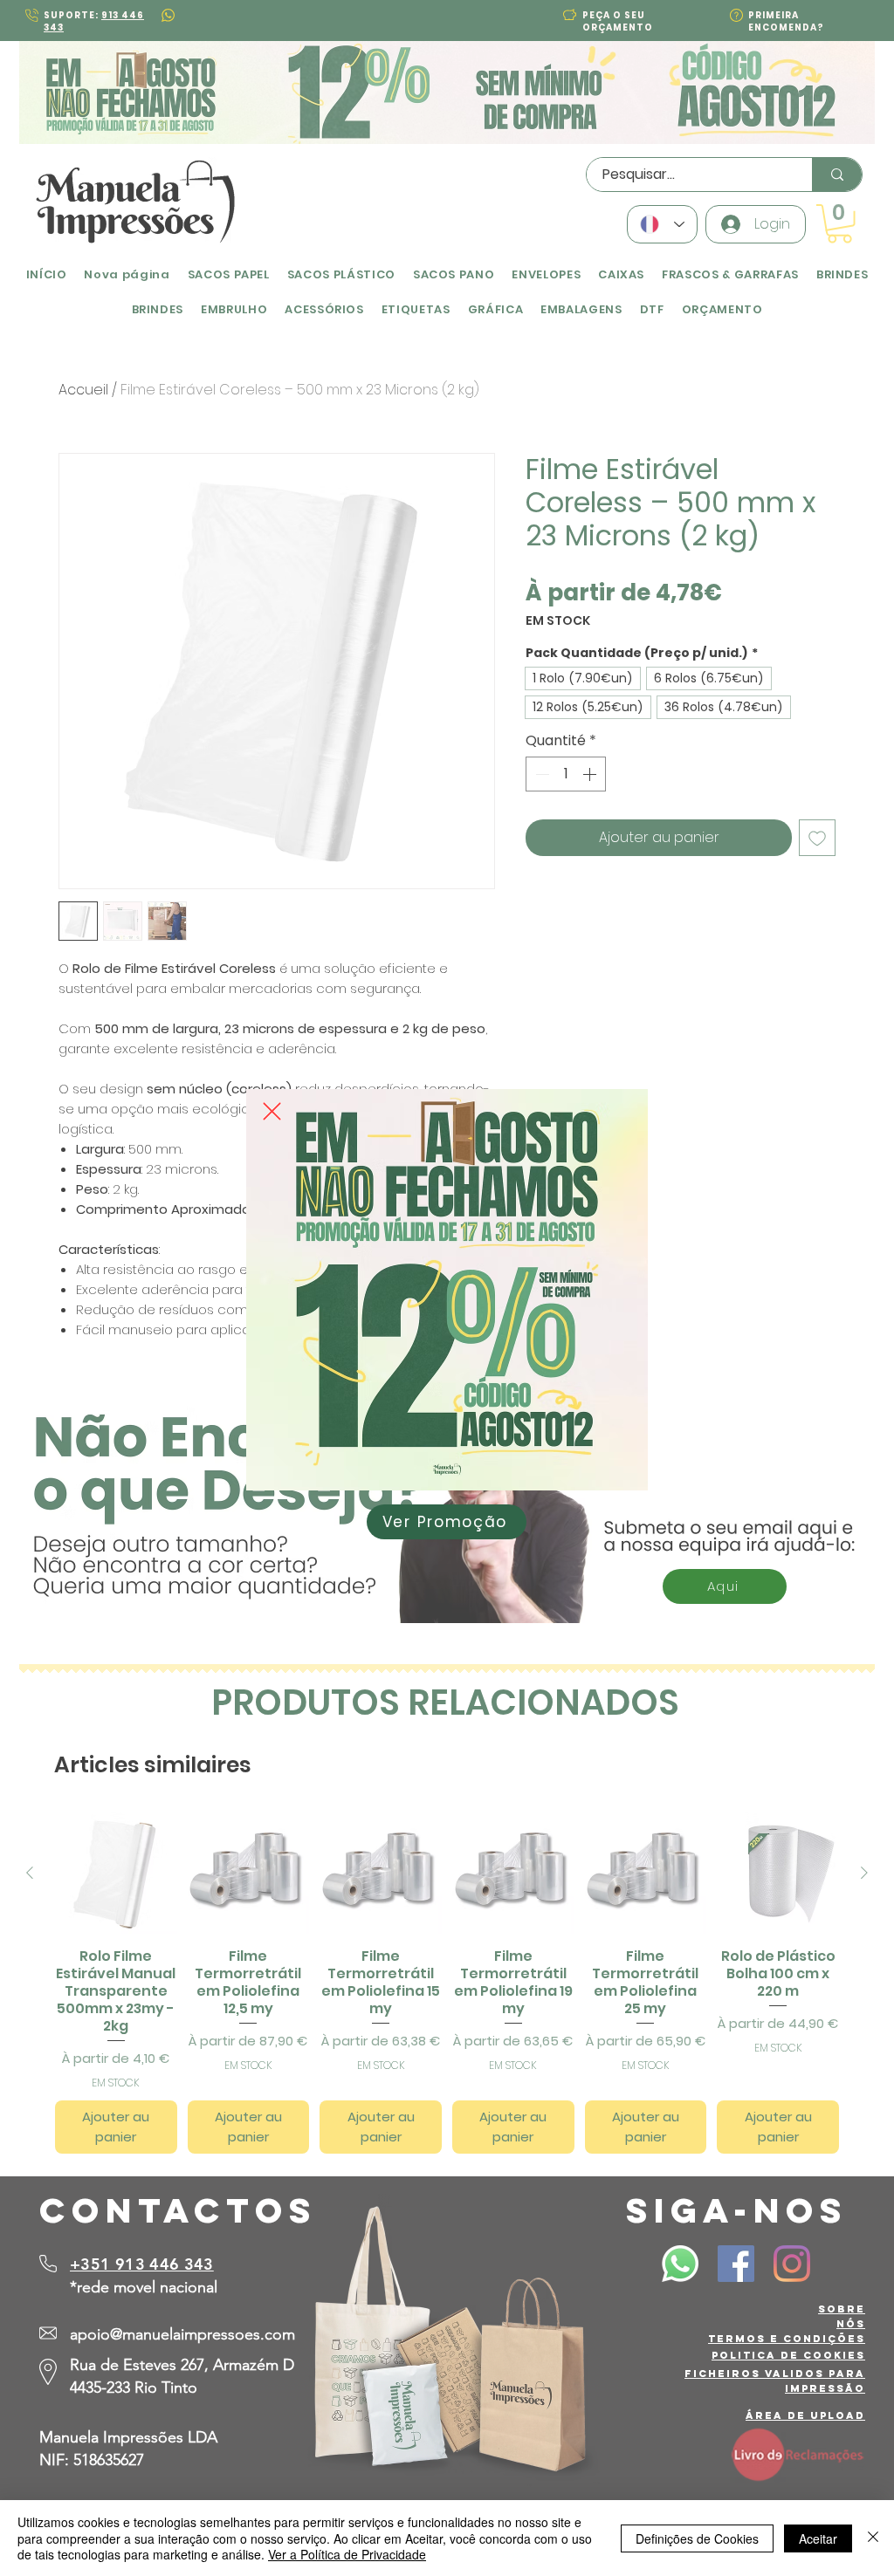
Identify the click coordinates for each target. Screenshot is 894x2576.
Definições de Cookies (697, 2538)
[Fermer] (873, 2538)
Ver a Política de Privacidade (347, 2554)
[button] (272, 1111)
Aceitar (818, 2538)
